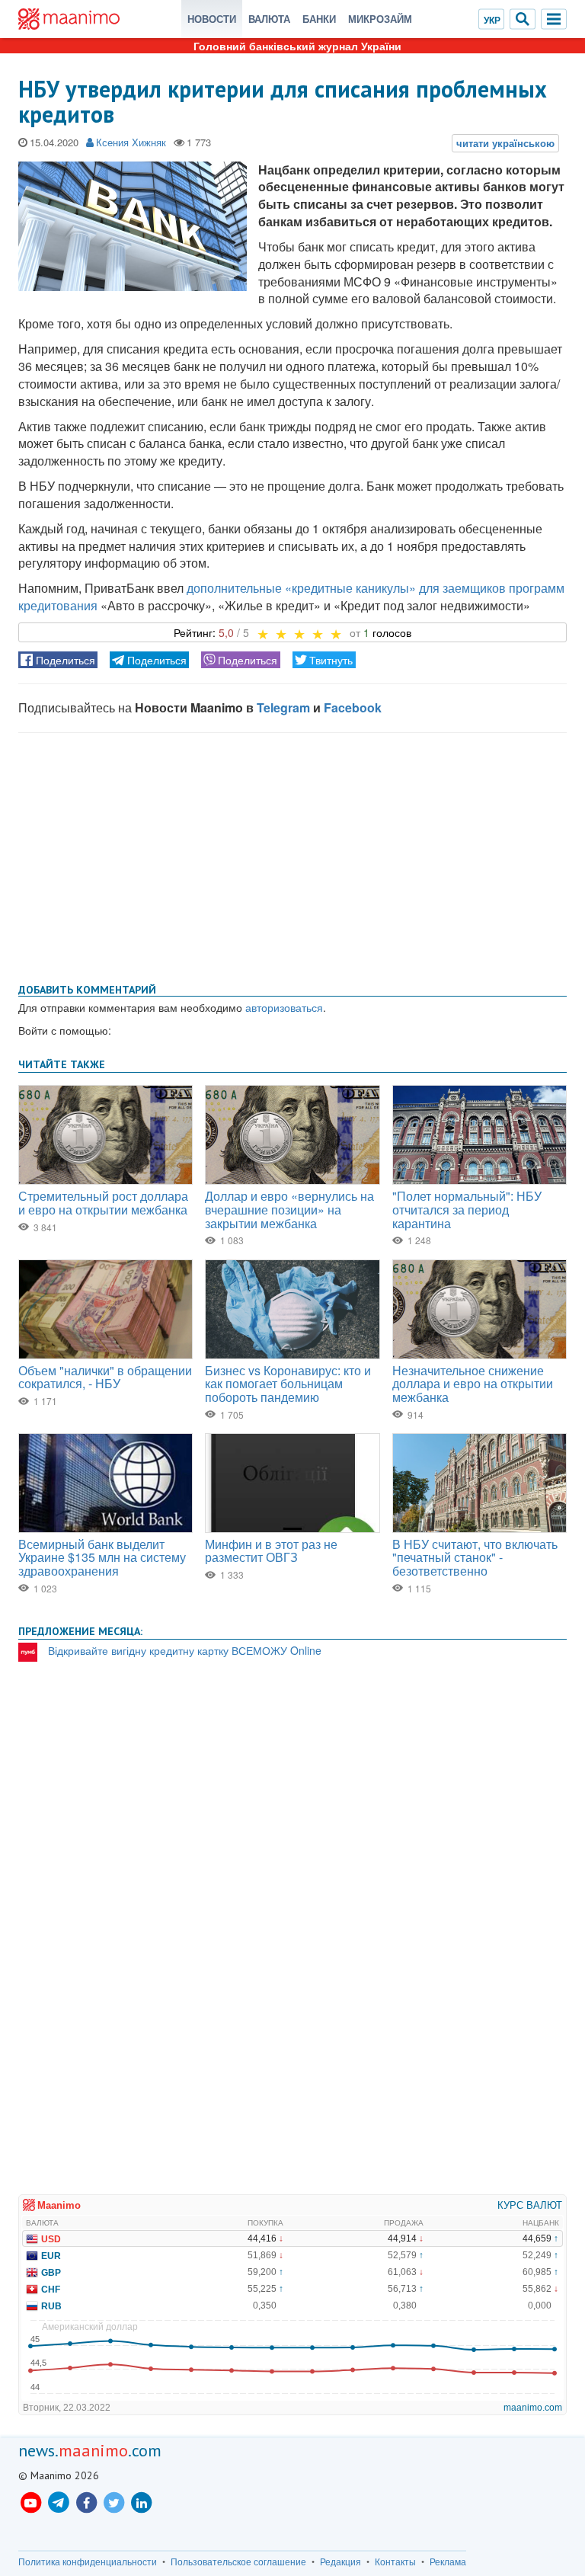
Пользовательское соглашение (238, 2562)
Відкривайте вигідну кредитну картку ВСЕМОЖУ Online (185, 1650)
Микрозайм (380, 19)
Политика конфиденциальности (88, 2562)
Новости (212, 19)
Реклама (448, 2562)
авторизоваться (284, 1007)
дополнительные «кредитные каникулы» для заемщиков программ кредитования (291, 597)
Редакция (340, 2562)
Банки (319, 19)
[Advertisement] (292, 855)
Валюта (269, 19)
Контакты (395, 2562)
